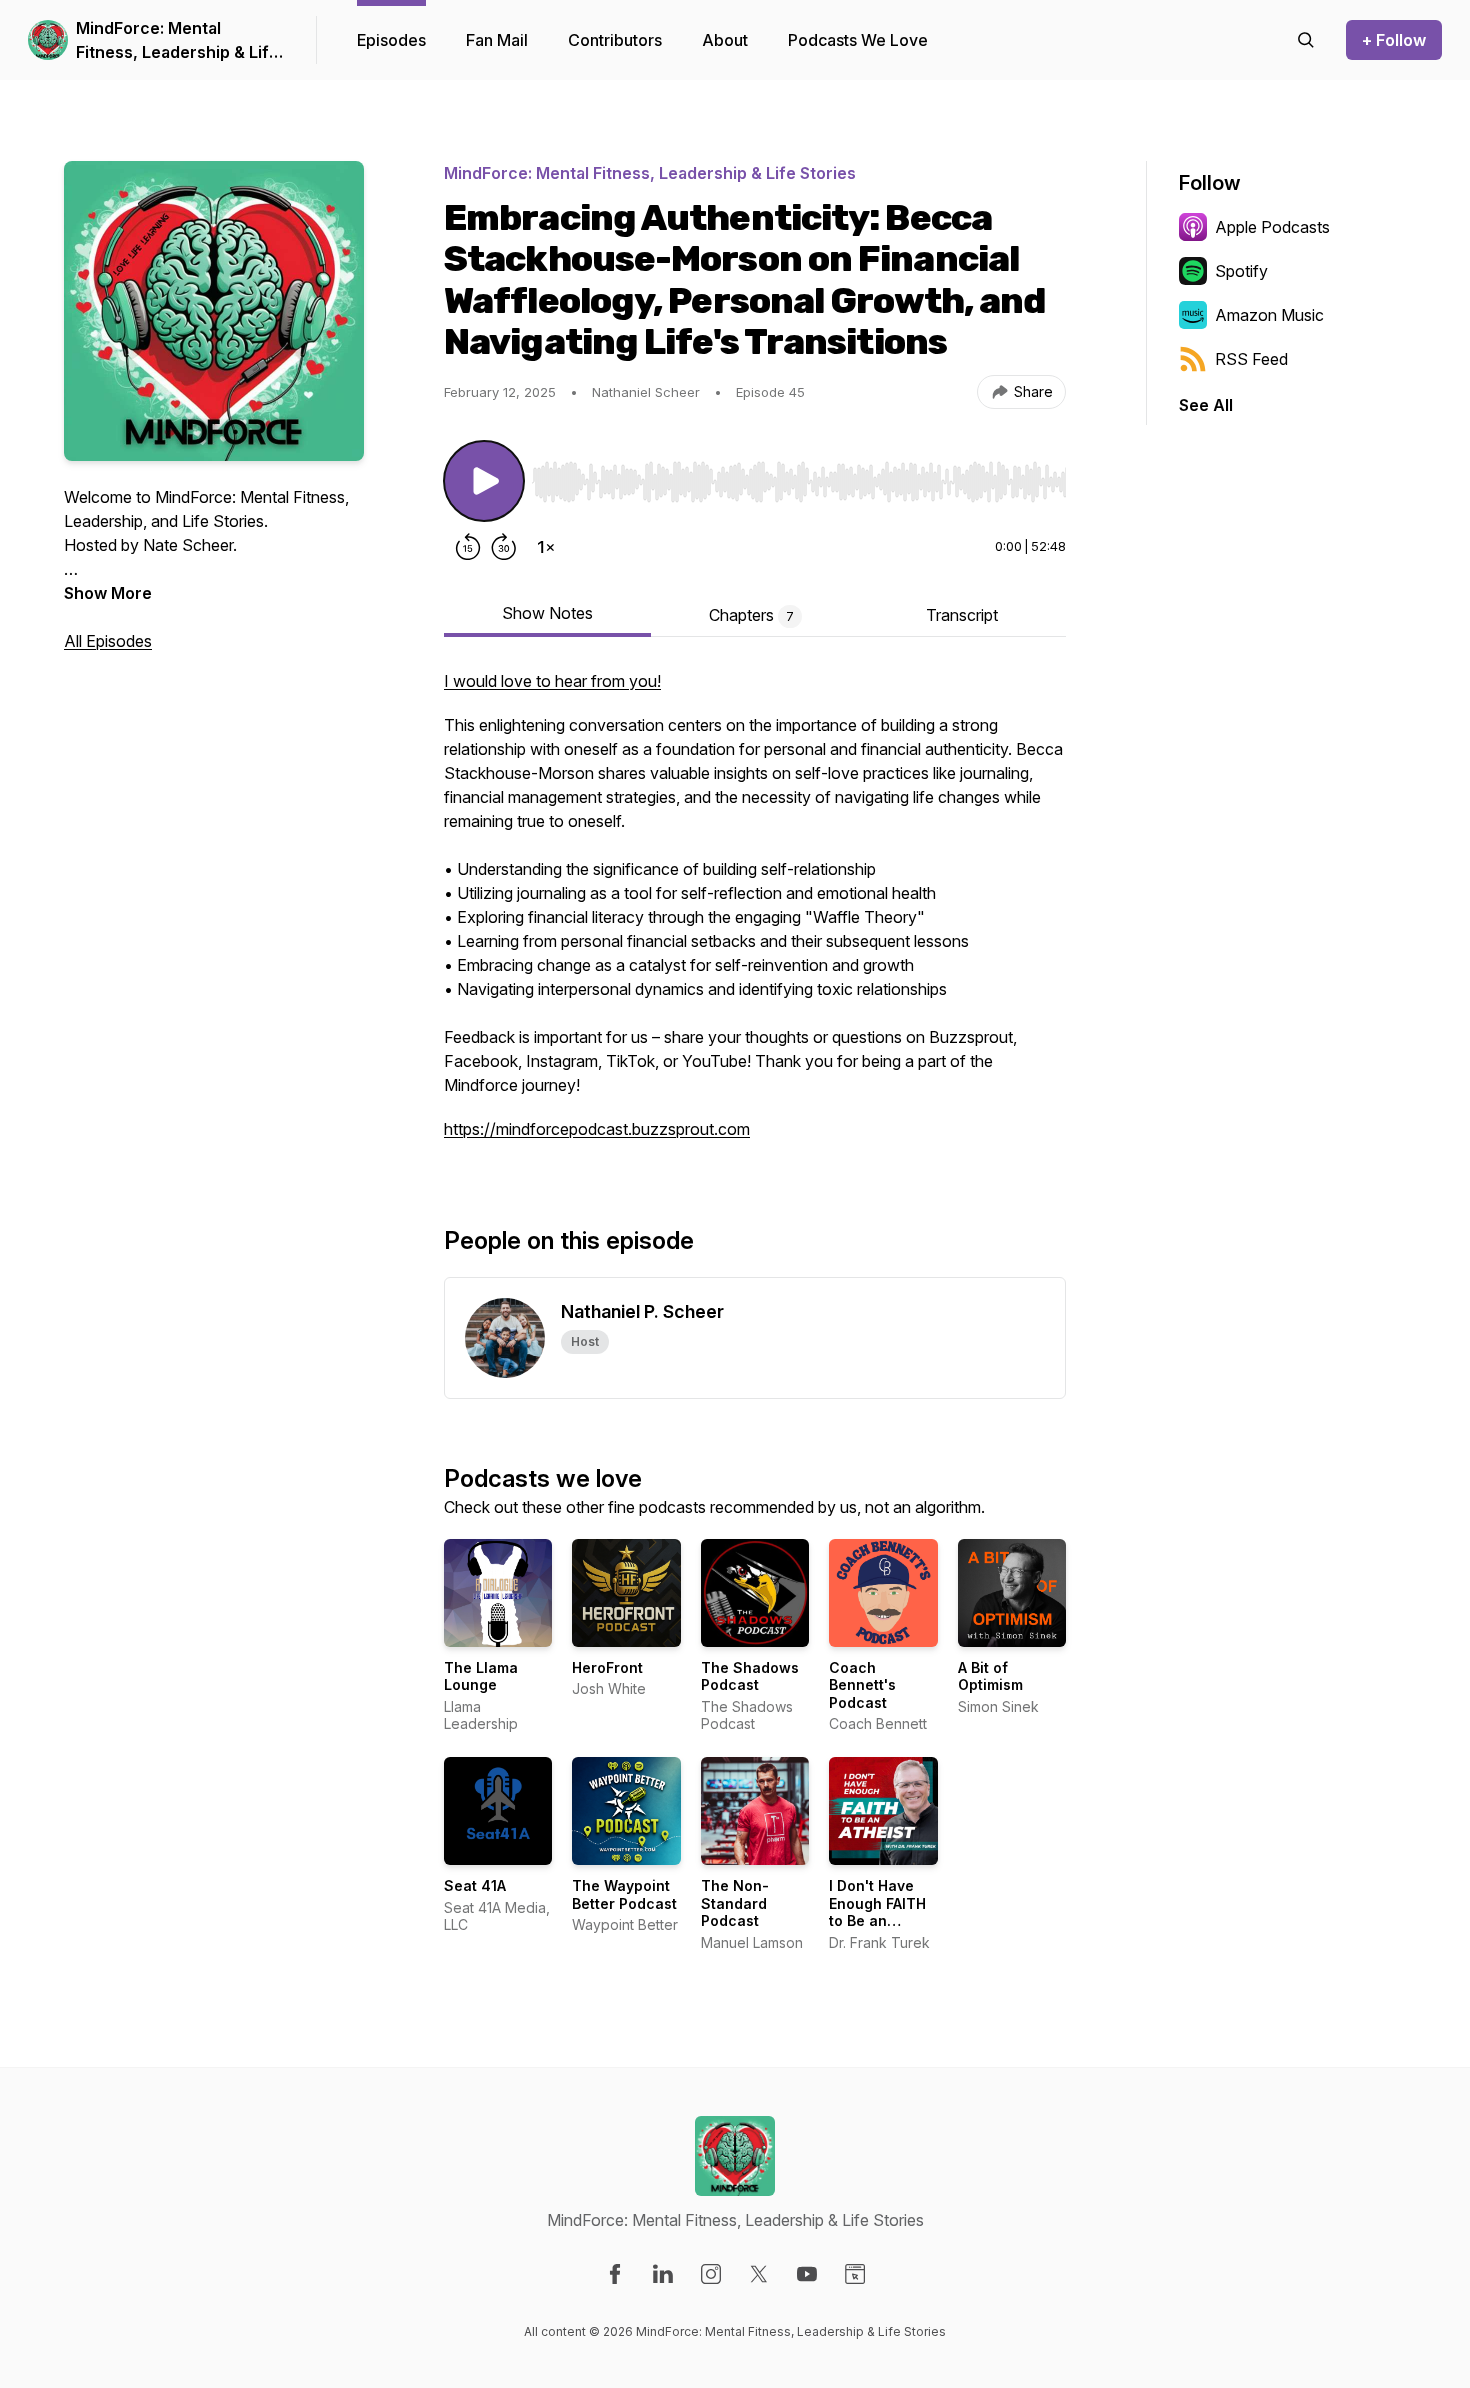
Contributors (615, 40)
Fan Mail (497, 40)
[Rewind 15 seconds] (468, 547)
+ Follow (1394, 40)
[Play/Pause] (484, 481)
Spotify (1241, 271)
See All (1206, 405)
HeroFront (607, 1667)
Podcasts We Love (858, 40)
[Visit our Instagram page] (711, 2274)
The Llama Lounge (481, 1676)
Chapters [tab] (751, 615)
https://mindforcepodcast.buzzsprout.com (597, 1129)
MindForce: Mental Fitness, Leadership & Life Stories (177, 41)
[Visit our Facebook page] (615, 2274)
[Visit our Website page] (855, 2274)
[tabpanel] (755, 915)
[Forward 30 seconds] (504, 547)
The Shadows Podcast (750, 1676)
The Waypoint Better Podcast (624, 1894)
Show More (108, 593)
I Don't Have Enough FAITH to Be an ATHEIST (877, 1912)
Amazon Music (1269, 315)
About (725, 40)
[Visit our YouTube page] (807, 2274)
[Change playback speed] (546, 547)
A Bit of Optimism (990, 1676)
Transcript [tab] (962, 615)
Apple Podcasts (1272, 227)
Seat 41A (475, 1885)
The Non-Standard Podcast (735, 1903)
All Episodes (108, 641)
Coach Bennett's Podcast (862, 1685)
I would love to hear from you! (552, 681)
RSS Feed (1251, 359)
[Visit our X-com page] (759, 2274)
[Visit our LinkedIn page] (663, 2274)
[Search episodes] (1306, 40)
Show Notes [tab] (547, 613)
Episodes (391, 40)
